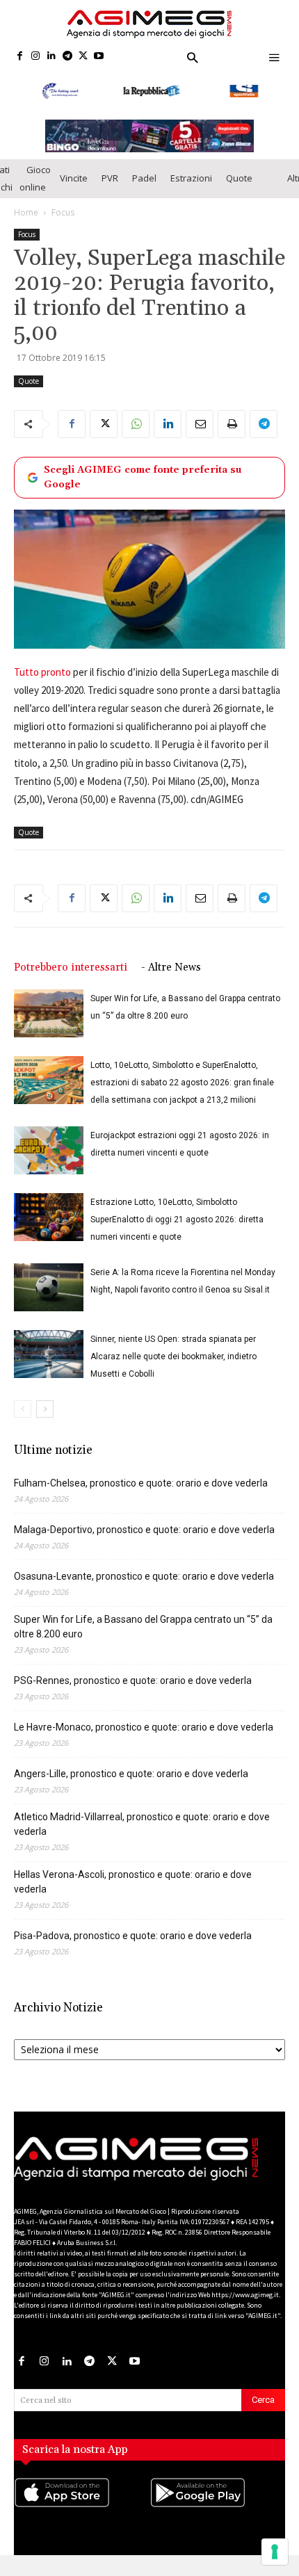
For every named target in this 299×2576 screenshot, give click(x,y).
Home (26, 221)
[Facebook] (20, 57)
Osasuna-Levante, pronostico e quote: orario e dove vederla (144, 1586)
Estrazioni (191, 188)
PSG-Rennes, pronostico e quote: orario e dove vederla (133, 1690)
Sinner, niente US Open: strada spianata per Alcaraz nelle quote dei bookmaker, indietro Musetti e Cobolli (173, 1366)
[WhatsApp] (136, 433)
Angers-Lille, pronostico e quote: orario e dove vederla (131, 1783)
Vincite (74, 188)
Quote (239, 188)
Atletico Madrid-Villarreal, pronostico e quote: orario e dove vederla (142, 1834)
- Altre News (171, 977)
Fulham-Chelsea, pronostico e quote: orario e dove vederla (141, 1493)
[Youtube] (99, 57)
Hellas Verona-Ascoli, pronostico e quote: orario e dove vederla (133, 1892)
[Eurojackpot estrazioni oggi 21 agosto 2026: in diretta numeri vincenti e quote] (49, 1160)
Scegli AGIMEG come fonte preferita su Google (143, 486)
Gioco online (35, 187)
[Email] (200, 433)
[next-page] (45, 1419)
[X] (83, 57)
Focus (63, 221)
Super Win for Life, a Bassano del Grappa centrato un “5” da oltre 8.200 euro (143, 1636)
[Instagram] (36, 57)
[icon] (82, 2516)
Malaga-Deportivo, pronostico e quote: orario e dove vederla (144, 1539)
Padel (144, 188)
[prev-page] (23, 1419)
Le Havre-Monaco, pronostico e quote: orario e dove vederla (144, 1737)
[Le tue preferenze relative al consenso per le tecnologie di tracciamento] (275, 2552)
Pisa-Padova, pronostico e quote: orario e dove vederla (133, 1945)
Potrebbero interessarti (71, 977)
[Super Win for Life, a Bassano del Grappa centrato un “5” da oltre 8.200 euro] (49, 1023)
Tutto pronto (42, 682)
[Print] (232, 433)
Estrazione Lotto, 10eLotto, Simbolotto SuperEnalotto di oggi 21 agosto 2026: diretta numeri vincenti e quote (177, 1229)
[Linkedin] (52, 57)
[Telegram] (67, 57)
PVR (110, 188)
